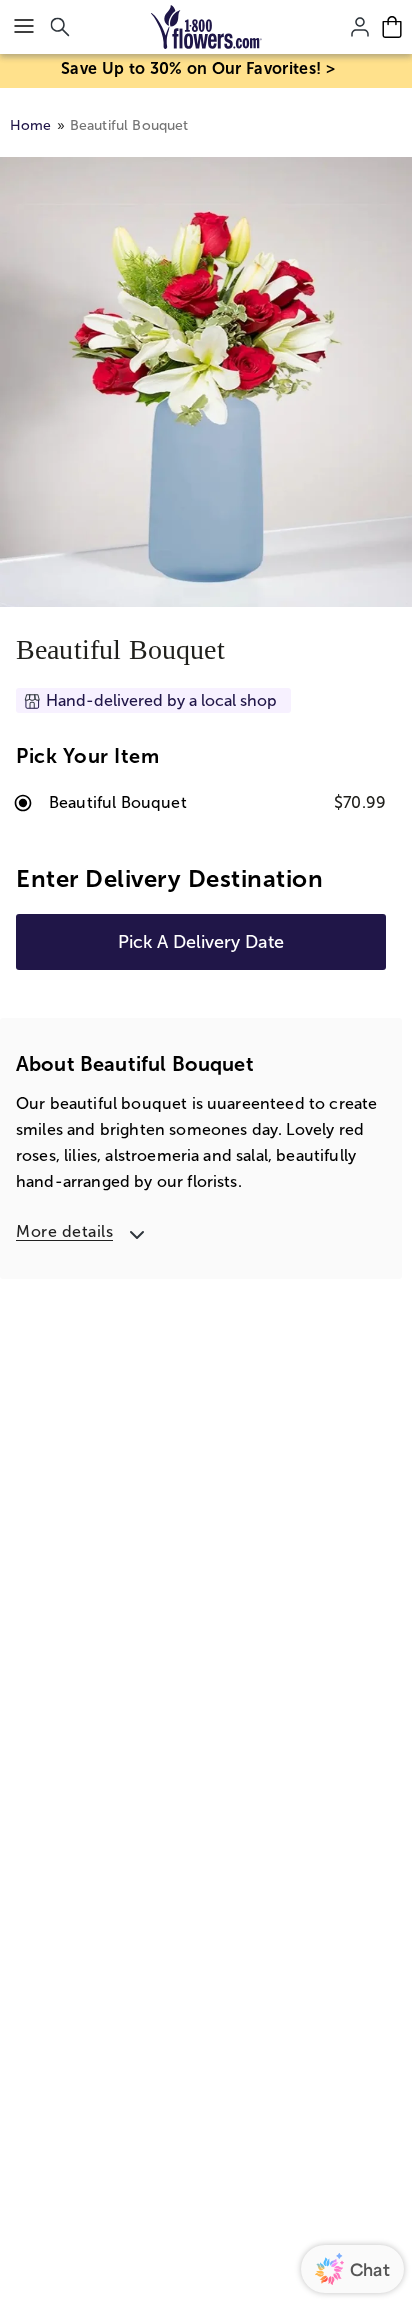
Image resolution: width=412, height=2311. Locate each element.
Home (31, 125)
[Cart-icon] (392, 27)
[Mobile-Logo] (206, 27)
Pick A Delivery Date (201, 942)
